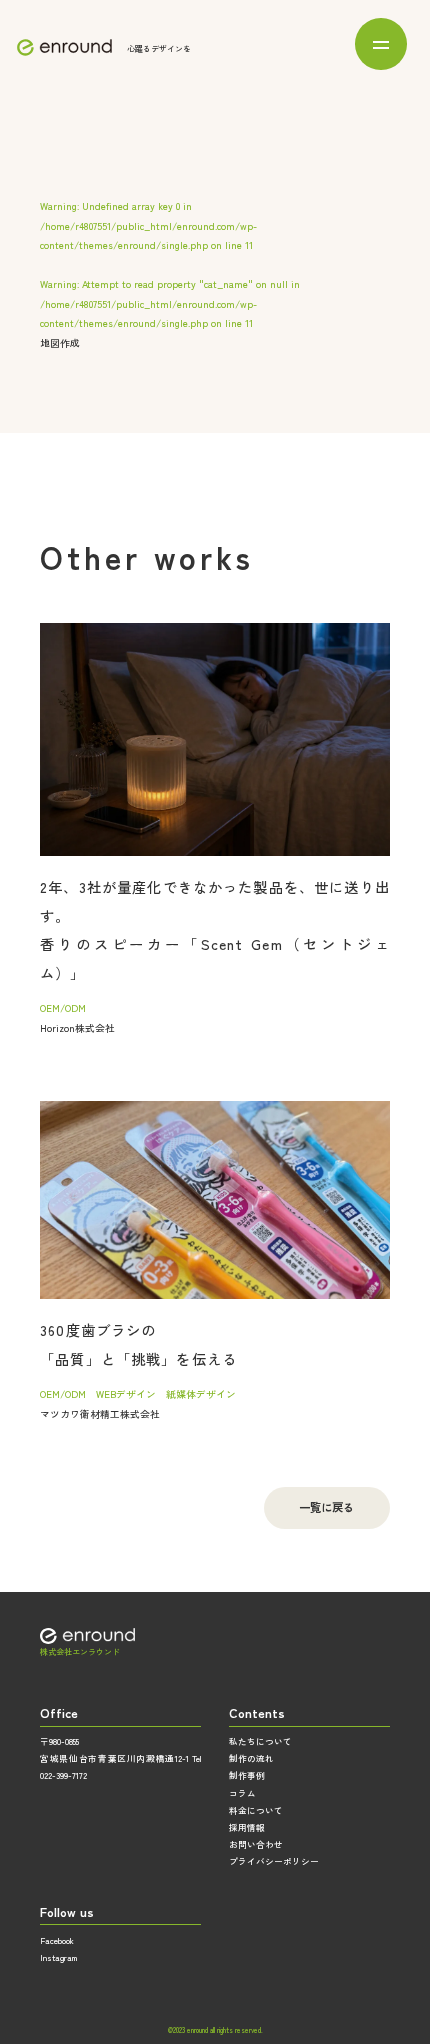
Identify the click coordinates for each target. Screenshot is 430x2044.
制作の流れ (251, 1758)
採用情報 (247, 1827)
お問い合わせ (256, 1844)
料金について (256, 1810)
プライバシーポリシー (274, 1861)
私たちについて (260, 1741)
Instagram (58, 1957)
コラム (242, 1793)
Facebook (57, 1940)
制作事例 (247, 1775)
